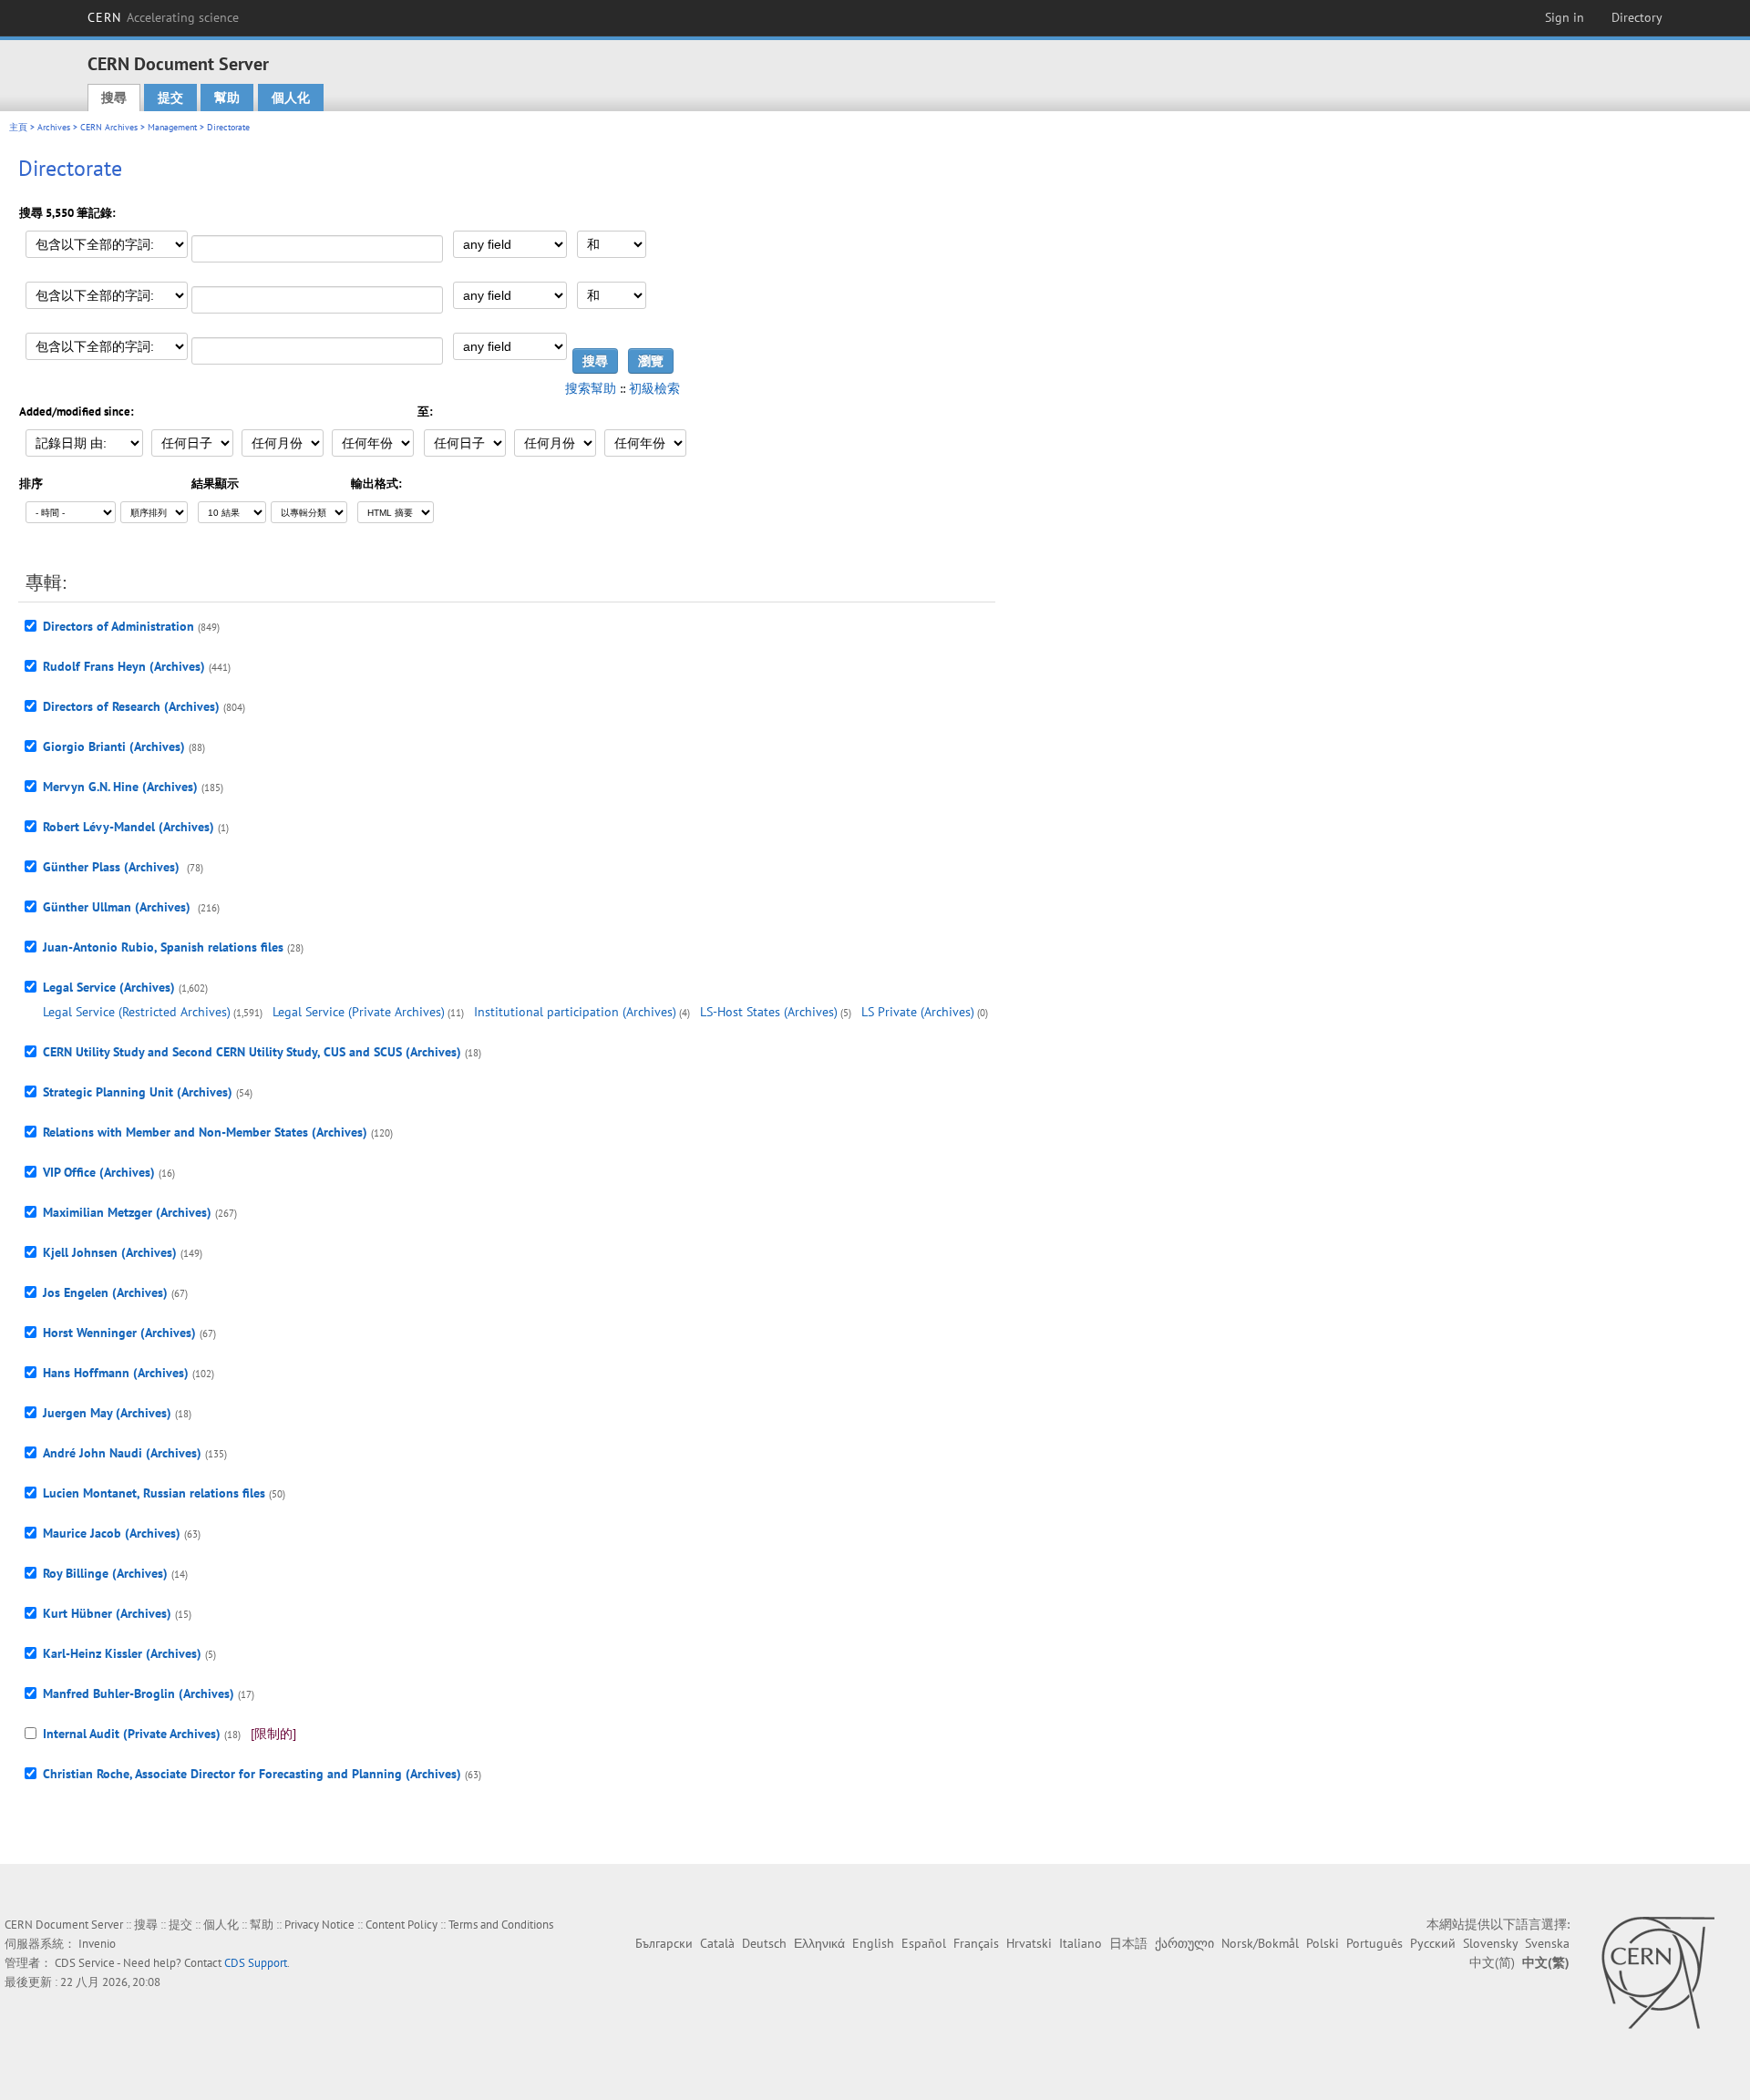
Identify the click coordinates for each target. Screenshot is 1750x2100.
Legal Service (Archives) (109, 987)
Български (664, 1943)
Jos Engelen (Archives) (105, 1292)
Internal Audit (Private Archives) (132, 1734)
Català (717, 1943)
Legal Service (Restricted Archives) (137, 1012)
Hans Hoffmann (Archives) (116, 1373)
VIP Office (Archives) (99, 1172)
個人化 (291, 98)
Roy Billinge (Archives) (105, 1573)
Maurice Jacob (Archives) (112, 1533)
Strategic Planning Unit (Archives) (138, 1092)
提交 (170, 98)
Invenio (97, 1944)
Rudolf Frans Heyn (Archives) (124, 666)
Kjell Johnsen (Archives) (110, 1252)
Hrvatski (1029, 1943)
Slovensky (1490, 1943)
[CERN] (1657, 1972)
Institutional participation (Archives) (575, 1012)
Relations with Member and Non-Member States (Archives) (205, 1132)
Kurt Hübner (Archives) (107, 1613)
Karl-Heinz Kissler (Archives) (122, 1653)
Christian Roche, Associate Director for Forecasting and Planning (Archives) (252, 1774)
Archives (54, 127)
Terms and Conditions (501, 1925)
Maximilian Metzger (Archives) (127, 1212)
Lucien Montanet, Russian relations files (154, 1493)
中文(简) (1492, 1962)
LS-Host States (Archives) (769, 1012)
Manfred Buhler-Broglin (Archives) (139, 1693)
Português (1374, 1943)
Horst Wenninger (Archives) (119, 1333)
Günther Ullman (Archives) (118, 907)
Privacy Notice (319, 1925)
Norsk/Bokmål (1260, 1943)
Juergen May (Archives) (107, 1413)
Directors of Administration (118, 626)
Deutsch (764, 1943)
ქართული (1184, 1943)
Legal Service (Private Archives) (359, 1012)
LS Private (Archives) (918, 1012)
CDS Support (256, 1963)
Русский (1433, 1943)
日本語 (1128, 1943)
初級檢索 (654, 388)
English (873, 1943)
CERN (163, 17)
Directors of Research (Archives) (131, 706)
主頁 (18, 127)
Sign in (1565, 17)
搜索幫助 (591, 388)
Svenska (1547, 1943)
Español (924, 1943)
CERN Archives (109, 127)
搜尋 (114, 98)
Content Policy (401, 1925)
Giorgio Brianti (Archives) (114, 746)
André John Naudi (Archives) (122, 1453)
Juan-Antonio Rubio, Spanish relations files (163, 947)
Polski (1323, 1943)
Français (976, 1943)
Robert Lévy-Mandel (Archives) (129, 827)
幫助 (227, 98)
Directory (1637, 17)
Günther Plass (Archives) (113, 867)
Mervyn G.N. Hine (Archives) (120, 787)
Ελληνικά (819, 1943)
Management (172, 127)
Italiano (1081, 1943)
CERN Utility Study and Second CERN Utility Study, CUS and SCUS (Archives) (252, 1052)
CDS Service (85, 1963)
